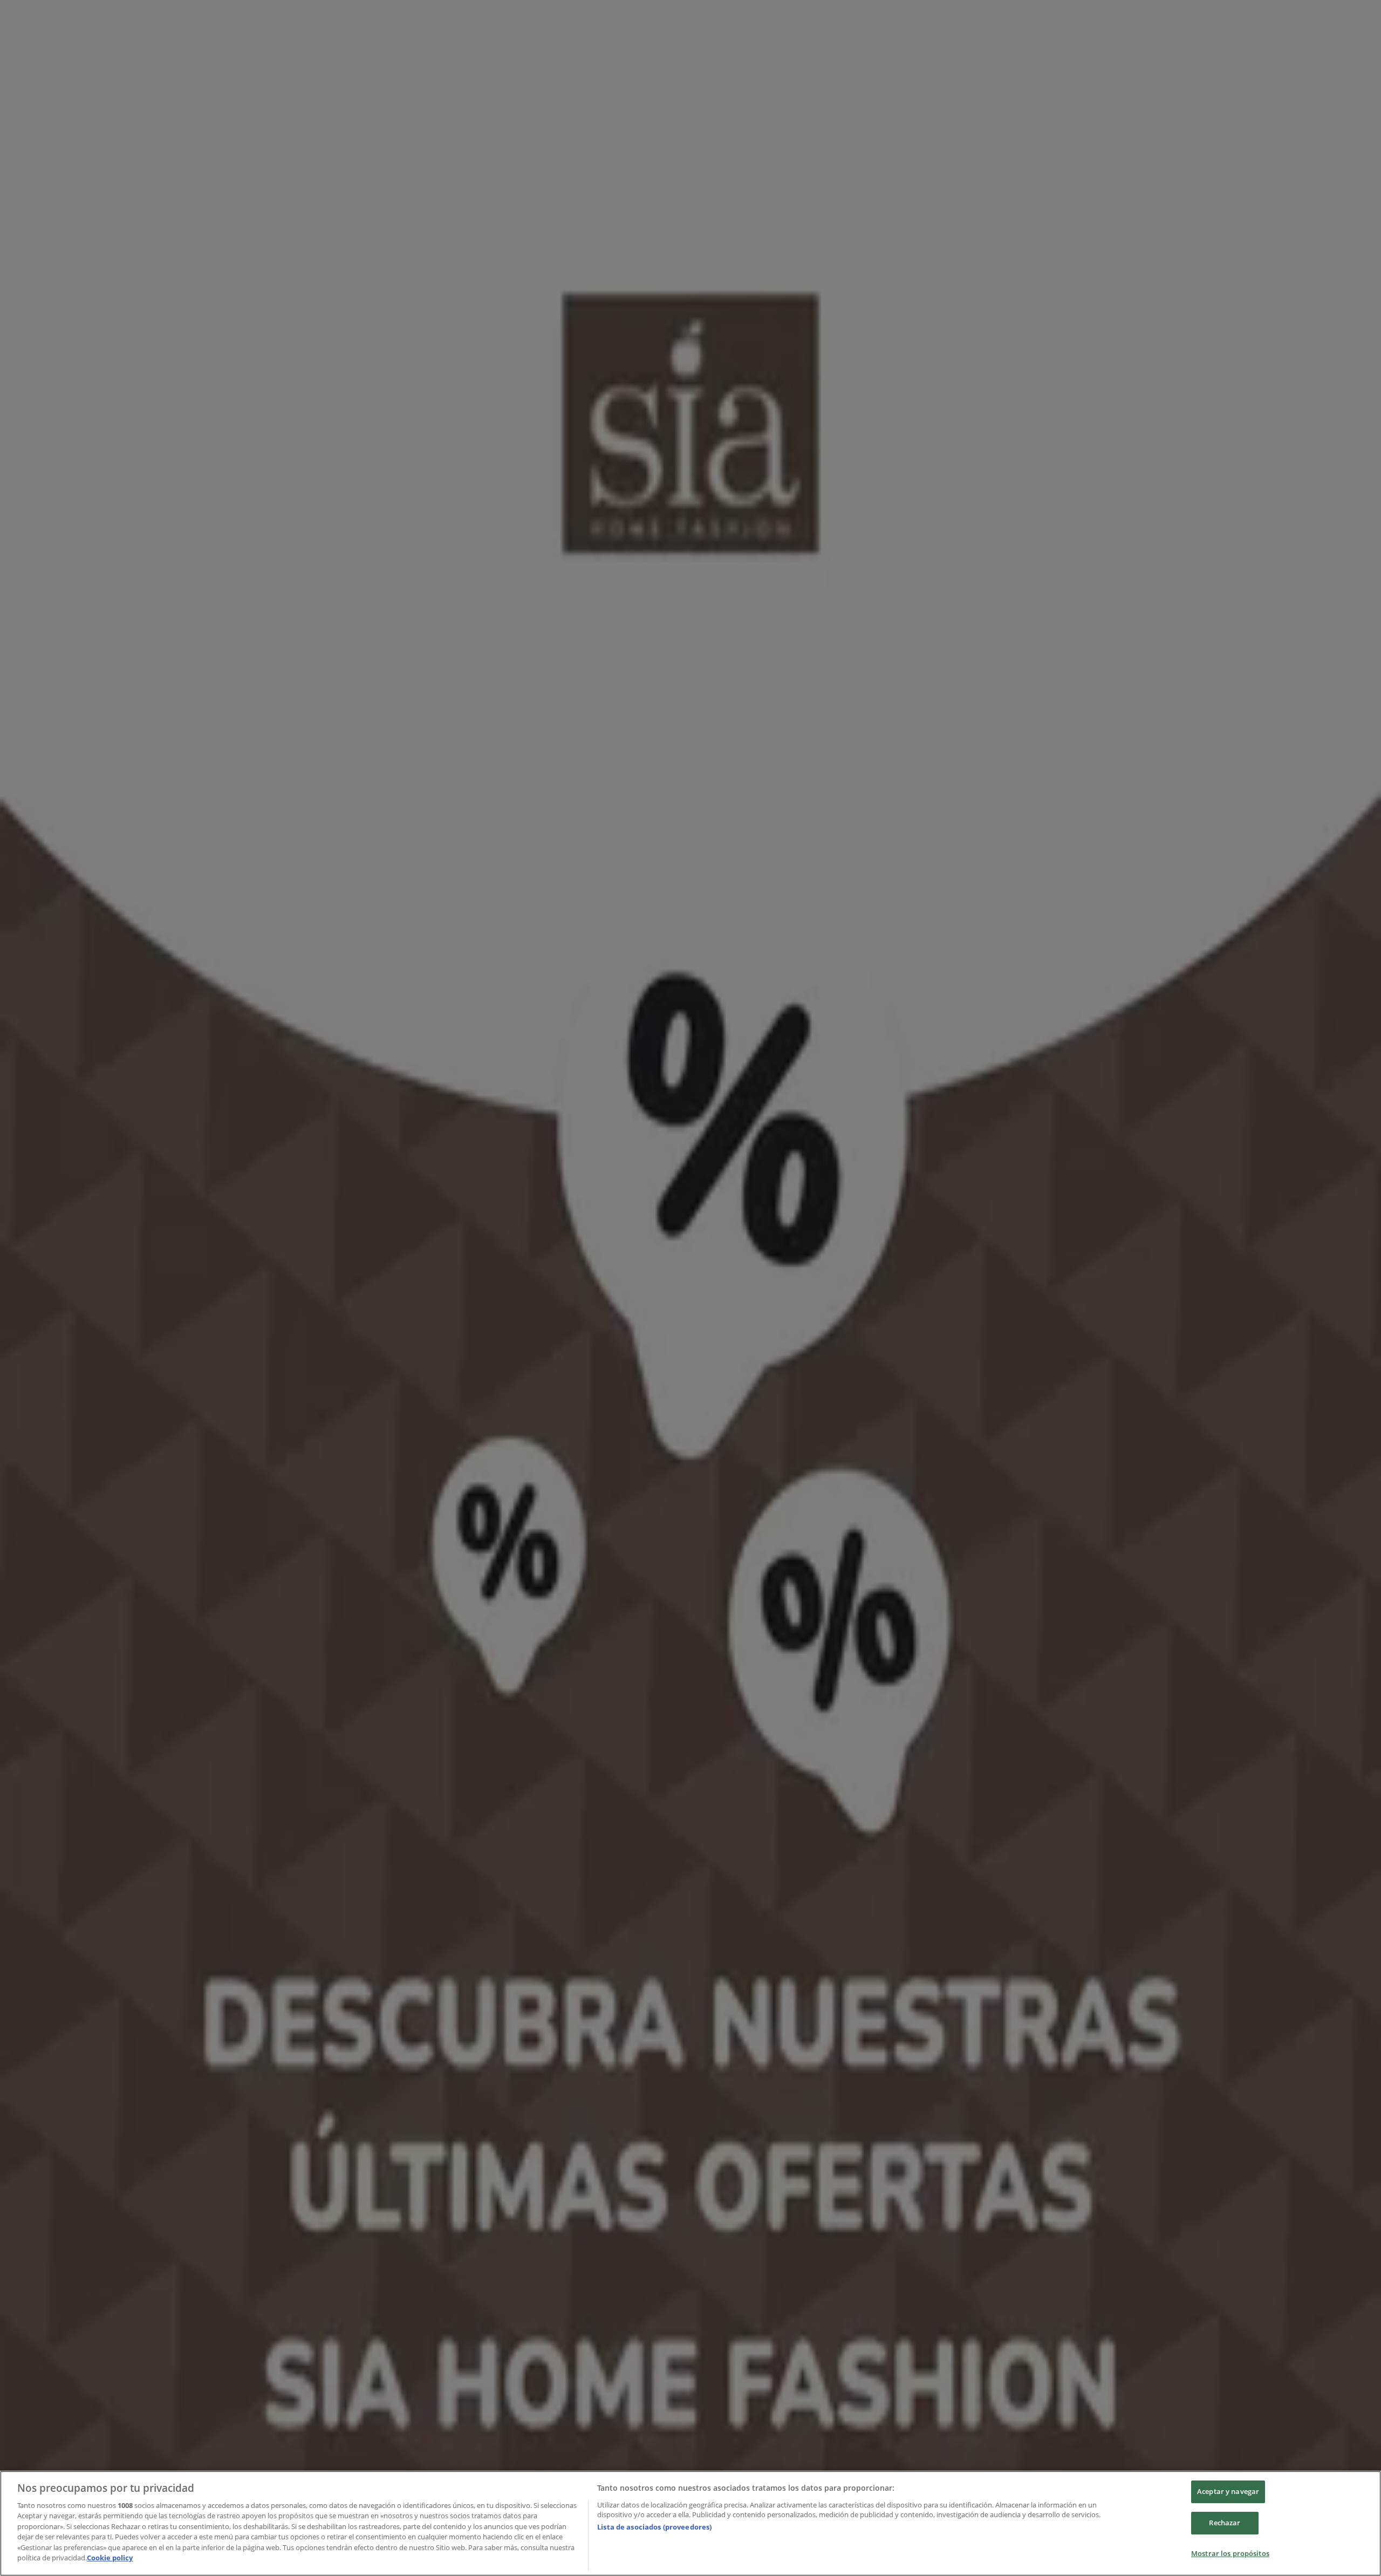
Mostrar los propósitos (1230, 2553)
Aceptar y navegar (1228, 2492)
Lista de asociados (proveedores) (654, 2527)
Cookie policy (110, 2558)
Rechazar (1225, 2523)
